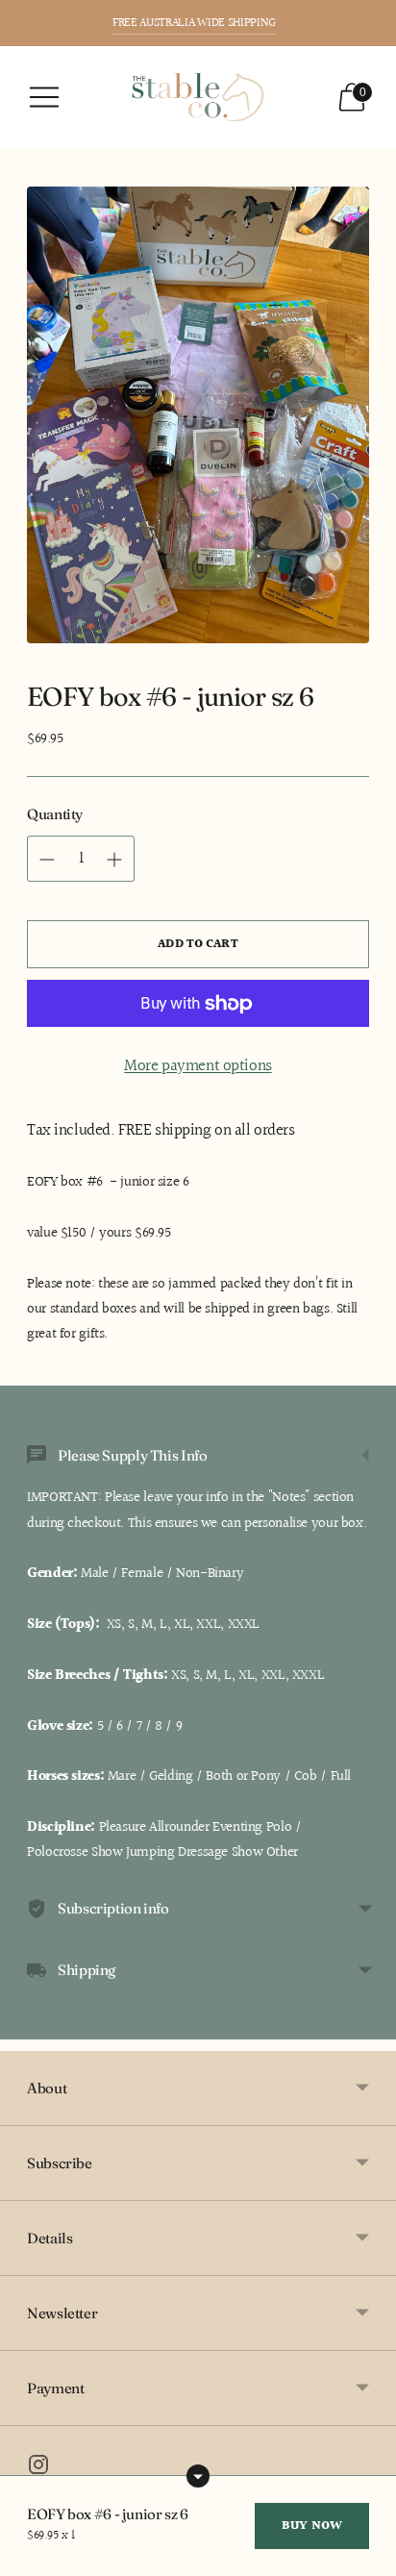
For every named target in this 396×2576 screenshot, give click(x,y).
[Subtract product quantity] (114, 860)
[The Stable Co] (198, 97)
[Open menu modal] (44, 97)
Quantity (55, 814)
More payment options (198, 1066)
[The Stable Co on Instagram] (38, 2469)
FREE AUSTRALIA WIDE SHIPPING (194, 23)
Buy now (312, 2526)
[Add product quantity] (47, 860)
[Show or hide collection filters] (198, 2476)
